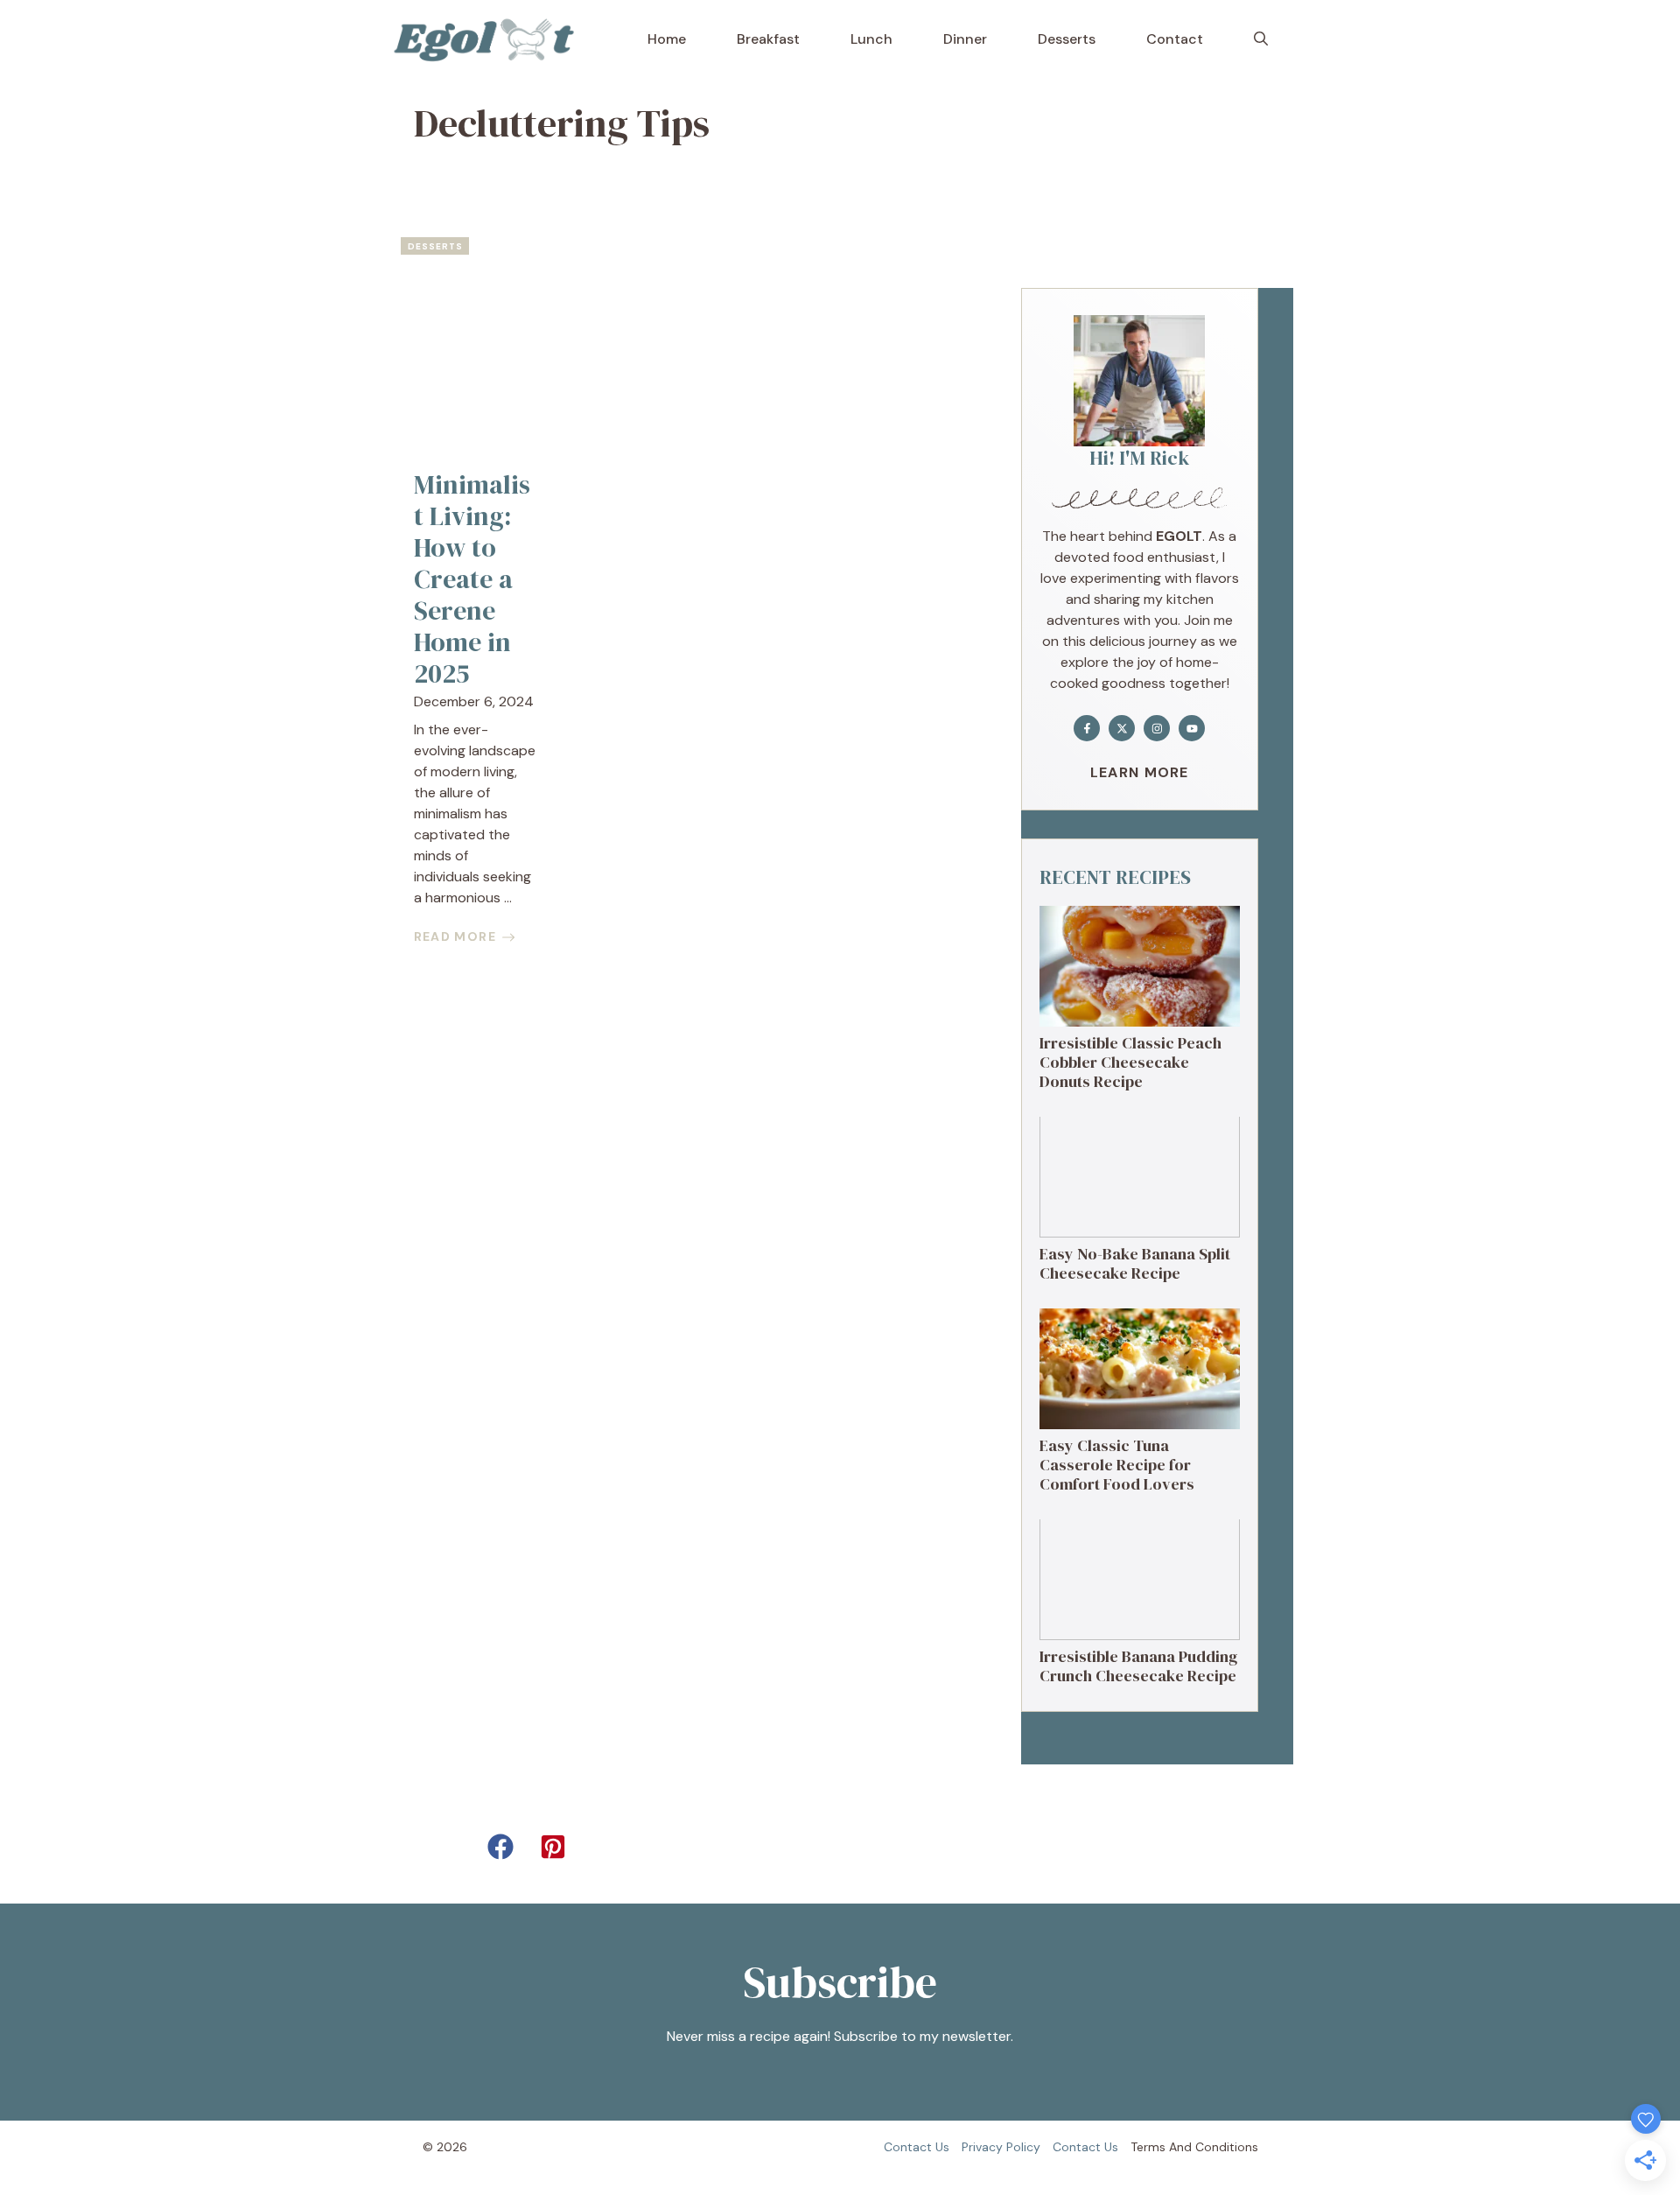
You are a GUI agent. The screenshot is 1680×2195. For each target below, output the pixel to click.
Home (667, 39)
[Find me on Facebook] (1087, 728)
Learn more (1140, 772)
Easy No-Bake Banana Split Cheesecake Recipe (1135, 1263)
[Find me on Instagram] (1157, 728)
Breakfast (768, 39)
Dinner (965, 39)
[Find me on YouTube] (1192, 728)
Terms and (1161, 2147)
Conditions (1227, 2147)
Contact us (917, 2147)
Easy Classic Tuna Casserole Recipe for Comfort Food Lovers (1117, 1464)
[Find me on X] (1122, 728)
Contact (1175, 39)
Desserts (1067, 39)
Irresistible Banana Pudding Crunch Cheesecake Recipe (1138, 1666)
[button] (1261, 39)
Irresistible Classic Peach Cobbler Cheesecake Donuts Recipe (1130, 1062)
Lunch (871, 39)
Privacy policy (1001, 2147)
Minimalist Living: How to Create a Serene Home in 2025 (472, 579)
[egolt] (490, 39)
